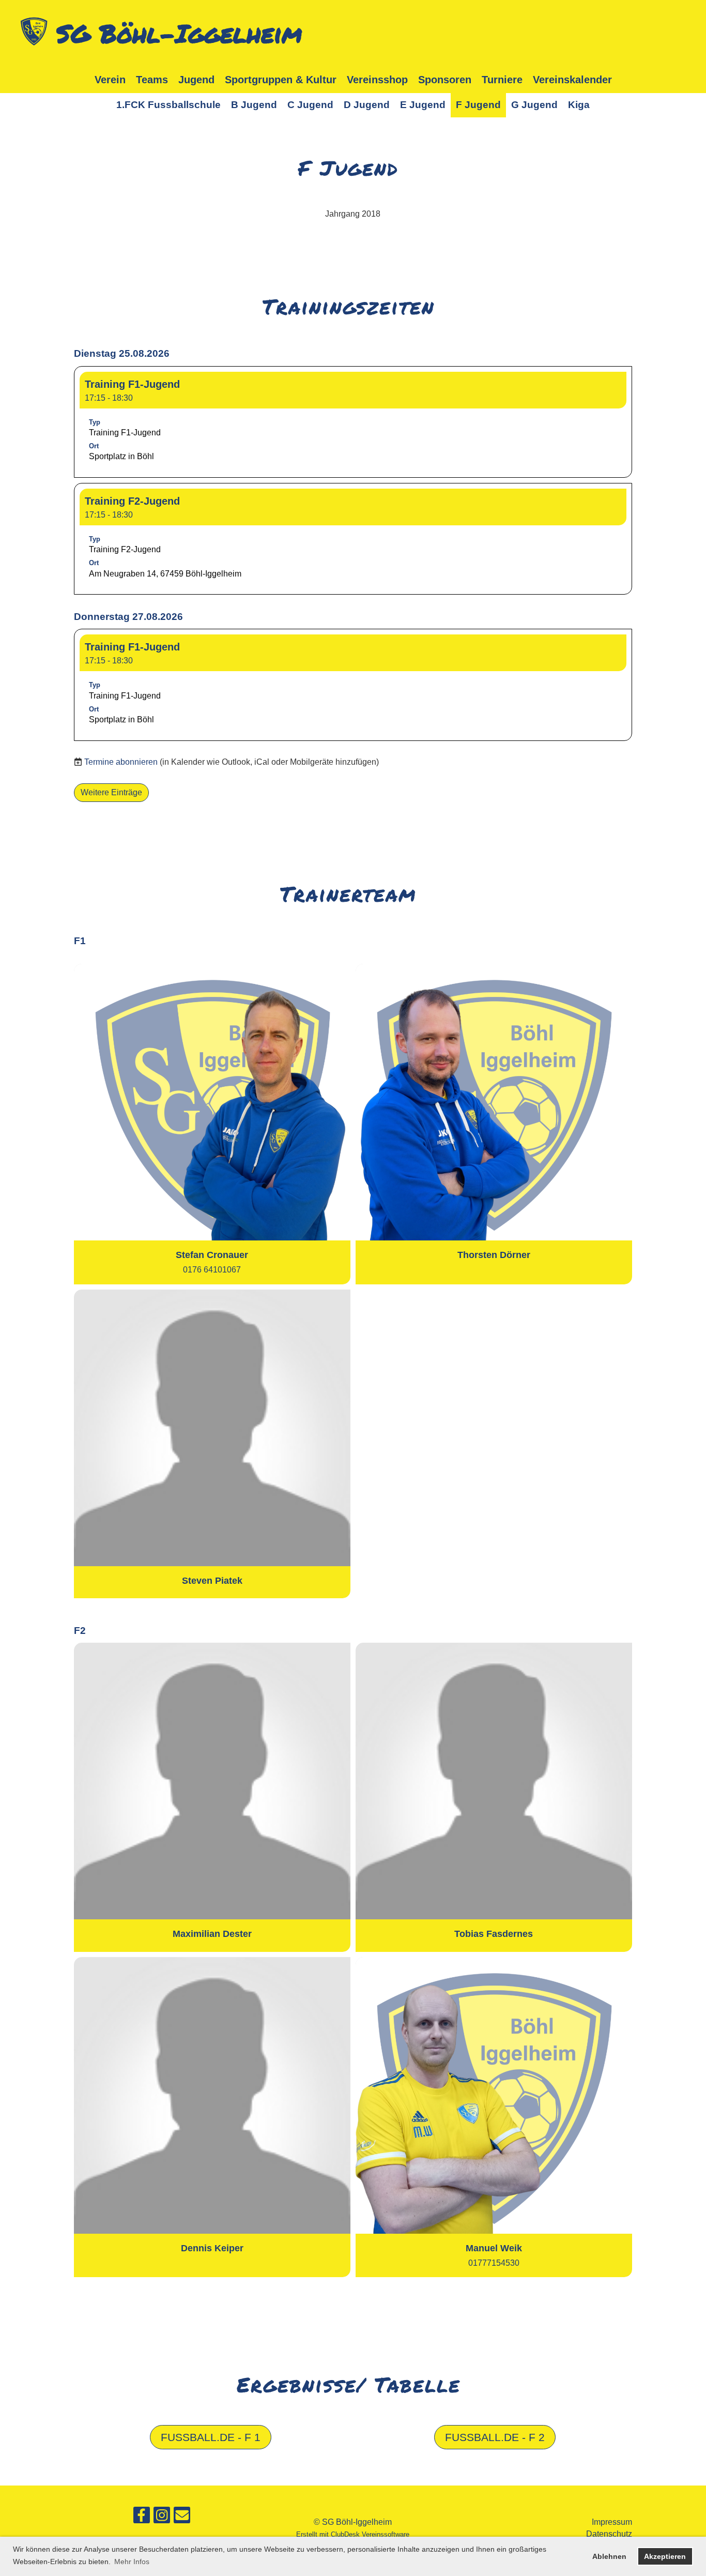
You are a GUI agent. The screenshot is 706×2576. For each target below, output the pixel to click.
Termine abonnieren (121, 762)
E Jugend (423, 105)
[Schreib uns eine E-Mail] (182, 2518)
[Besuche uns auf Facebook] (142, 2518)
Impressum (612, 2522)
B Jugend (254, 105)
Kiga (579, 105)
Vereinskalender (572, 80)
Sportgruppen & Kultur (281, 80)
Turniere (502, 80)
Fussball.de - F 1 (211, 2437)
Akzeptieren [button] (665, 2556)
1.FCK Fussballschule (168, 105)
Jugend (196, 80)
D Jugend (367, 105)
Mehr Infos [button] (132, 2562)
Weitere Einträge (111, 792)
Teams (152, 80)
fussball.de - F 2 (495, 2437)
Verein (110, 80)
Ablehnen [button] (609, 2556)
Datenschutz (609, 2534)
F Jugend (478, 105)
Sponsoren (445, 80)
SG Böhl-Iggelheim (179, 33)
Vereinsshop (377, 80)
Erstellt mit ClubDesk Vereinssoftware (353, 2534)
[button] (353, 422)
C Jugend (310, 105)
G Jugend (534, 105)
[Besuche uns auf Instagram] (162, 2518)
